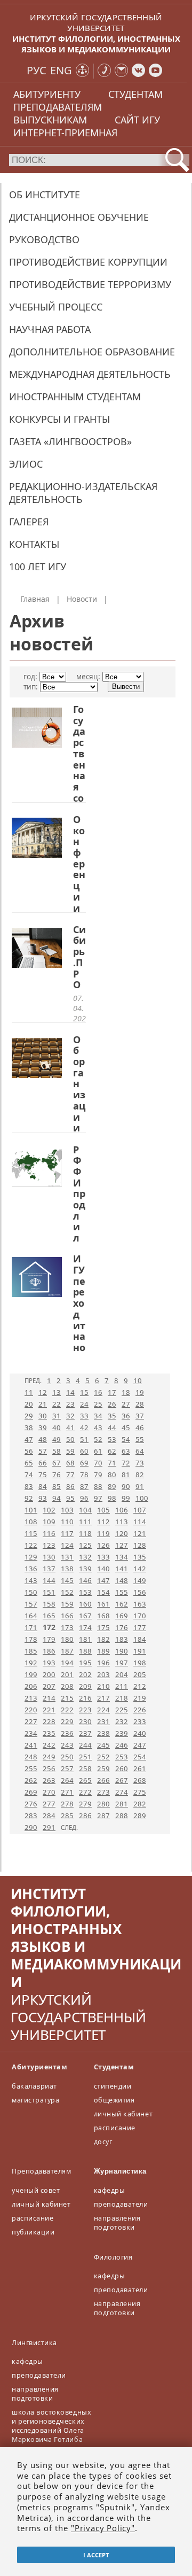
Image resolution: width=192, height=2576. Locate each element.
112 (103, 1522)
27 (126, 1404)
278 (67, 1804)
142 (140, 1569)
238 (103, 1733)
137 (49, 1569)
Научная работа (50, 329)
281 (122, 1804)
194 (67, 1663)
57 (43, 1451)
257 (67, 1768)
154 (103, 1592)
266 (103, 1780)
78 (84, 1475)
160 (85, 1604)
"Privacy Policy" (103, 2528)
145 (67, 1580)
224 (103, 1710)
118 (85, 1533)
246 (122, 1745)
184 (140, 1639)
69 (84, 1463)
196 (103, 1663)
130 (49, 1557)
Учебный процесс (56, 307)
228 (49, 1721)
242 (49, 1745)
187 (67, 1651)
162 (122, 1604)
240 (140, 1733)
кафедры (110, 2190)
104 (85, 1510)
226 (140, 1710)
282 (140, 1804)
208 (67, 1686)
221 (49, 1710)
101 (31, 1510)
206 (31, 1686)
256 (49, 1768)
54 (126, 1439)
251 (85, 1757)
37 (140, 1416)
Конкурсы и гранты (59, 419)
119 (103, 1533)
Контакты (34, 544)
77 (70, 1475)
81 (126, 1475)
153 (85, 1592)
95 (70, 1498)
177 (140, 1627)
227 (31, 1721)
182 (103, 1639)
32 (70, 1416)
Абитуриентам (39, 2067)
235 (49, 1733)
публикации (33, 2232)
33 (84, 1416)
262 (31, 1780)
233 (140, 1721)
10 (138, 1380)
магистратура (35, 2100)
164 (31, 1616)
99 (126, 1498)
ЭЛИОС (26, 464)
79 (98, 1475)
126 (103, 1545)
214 (49, 1698)
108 (31, 1522)
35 (112, 1416)
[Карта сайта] (82, 71)
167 (85, 1616)
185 (31, 1651)
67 (57, 1463)
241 (31, 1745)
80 (112, 1475)
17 (112, 1392)
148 (122, 1580)
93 (43, 1498)
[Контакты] (104, 71)
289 (140, 1815)
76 (57, 1475)
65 (29, 1463)
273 (103, 1792)
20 (29, 1404)
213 (31, 1698)
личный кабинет (123, 2114)
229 (67, 1721)
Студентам (114, 2067)
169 (122, 1616)
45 (126, 1427)
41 (70, 1427)
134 (122, 1557)
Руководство (44, 239)
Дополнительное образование (92, 352)
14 (70, 1392)
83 (29, 1486)
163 (140, 1604)
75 (43, 1475)
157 (31, 1604)
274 (122, 1792)
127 (122, 1545)
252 (103, 1757)
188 (85, 1651)
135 (140, 1557)
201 (67, 1674)
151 (49, 1592)
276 (31, 1804)
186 (49, 1651)
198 (140, 1663)
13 (57, 1392)
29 (29, 1416)
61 (98, 1451)
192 (31, 1663)
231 (103, 1721)
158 (49, 1604)
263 (49, 1780)
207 (49, 1686)
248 (31, 1757)
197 (122, 1663)
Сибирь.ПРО (79, 957)
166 (67, 1616)
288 (122, 1815)
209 (85, 1686)
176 (122, 1627)
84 (43, 1486)
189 (103, 1651)
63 (126, 1451)
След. (69, 1828)
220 (31, 1710)
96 (84, 1498)
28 (140, 1404)
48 (43, 1439)
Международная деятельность (90, 374)
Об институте (45, 195)
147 (103, 1580)
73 (140, 1463)
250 (67, 1757)
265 (85, 1780)
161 (103, 1604)
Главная (35, 599)
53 (112, 1439)
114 (140, 1522)
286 (85, 1815)
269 (31, 1792)
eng (61, 70)
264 (67, 1780)
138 (67, 1569)
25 (98, 1404)
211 (122, 1686)
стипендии (113, 2086)
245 (103, 1745)
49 (57, 1439)
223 (85, 1710)
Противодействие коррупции (88, 262)
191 (140, 1651)
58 (57, 1451)
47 (29, 1439)
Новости (82, 599)
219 (140, 1698)
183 (122, 1639)
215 (67, 1698)
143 (31, 1580)
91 (140, 1486)
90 (126, 1486)
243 (67, 1745)
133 (103, 1557)
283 (31, 1815)
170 (140, 1616)
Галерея (29, 522)
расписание (115, 2128)
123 (49, 1545)
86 (70, 1486)
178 (31, 1639)
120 (122, 1533)
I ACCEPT (96, 2555)
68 (70, 1463)
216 (85, 1698)
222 (67, 1710)
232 (122, 1721)
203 (103, 1674)
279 (85, 1804)
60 (84, 1451)
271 (67, 1792)
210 (103, 1686)
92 (29, 1498)
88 (98, 1486)
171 (31, 1627)
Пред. (33, 1381)
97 (98, 1498)
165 (49, 1616)
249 (49, 1757)
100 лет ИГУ (38, 567)
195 (85, 1663)
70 (98, 1463)
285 (67, 1815)
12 (43, 1392)
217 (103, 1698)
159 (67, 1604)
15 (84, 1392)
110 (67, 1522)
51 (84, 1439)
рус (37, 70)
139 (85, 1569)
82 (140, 1475)
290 (31, 1827)
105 (103, 1510)
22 (57, 1404)
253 (122, 1757)
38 (29, 1427)
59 (70, 1451)
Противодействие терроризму (90, 284)
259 (103, 1768)
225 (122, 1710)
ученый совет (36, 2190)
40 (57, 1427)
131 (67, 1557)
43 (98, 1427)
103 (67, 1510)
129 (31, 1557)
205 (140, 1674)
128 (140, 1545)
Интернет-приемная (65, 133)
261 (140, 1768)
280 (103, 1804)
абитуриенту (47, 94)
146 (85, 1580)
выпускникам (50, 120)
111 (85, 1522)
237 (85, 1733)
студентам (135, 94)
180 (67, 1639)
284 (49, 1815)
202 (85, 1674)
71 (112, 1463)
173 (67, 1627)
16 (98, 1392)
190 (122, 1651)
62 (112, 1451)
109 (49, 1522)
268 (140, 1780)
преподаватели (121, 2204)
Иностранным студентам (75, 397)
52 (98, 1439)
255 (31, 1768)
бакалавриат (34, 2086)
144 (49, 1580)
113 (122, 1522)
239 (122, 1733)
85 (57, 1486)
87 (84, 1486)
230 (85, 1721)
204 (122, 1674)
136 (31, 1569)
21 (43, 1404)
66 (43, 1463)
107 (140, 1510)
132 (85, 1557)
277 (49, 1804)
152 (67, 1592)
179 (49, 1639)
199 (31, 1674)
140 (103, 1569)
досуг (103, 2142)
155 (122, 1592)
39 (43, 1427)
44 (112, 1427)
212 (140, 1686)
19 (140, 1392)
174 (85, 1627)
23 (70, 1404)
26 (112, 1404)
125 (85, 1545)
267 (122, 1780)
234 (31, 1733)
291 (49, 1827)
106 (122, 1510)
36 (126, 1416)
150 (31, 1592)
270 (49, 1792)
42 (84, 1427)
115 (31, 1533)
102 (49, 1510)
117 (67, 1533)
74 (29, 1475)
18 (126, 1392)
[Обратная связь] (121, 71)
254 (140, 1757)
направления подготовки (117, 2223)
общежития (114, 2100)
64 (140, 1451)
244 (85, 1745)
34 (98, 1416)
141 (122, 1569)
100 (142, 1498)
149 (140, 1580)
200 (49, 1674)
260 (122, 1768)
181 (85, 1639)
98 (112, 1498)
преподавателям (58, 107)
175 (103, 1627)
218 (122, 1698)
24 (84, 1404)
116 (49, 1533)
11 (29, 1392)
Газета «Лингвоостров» (70, 441)
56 (29, 1451)
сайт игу (137, 120)
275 (140, 1792)
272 (85, 1792)
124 (67, 1545)
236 (67, 1733)
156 (140, 1592)
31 (57, 1416)
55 (140, 1439)
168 (103, 1616)
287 (103, 1815)
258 (85, 1768)
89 (112, 1486)
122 (31, 1545)
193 (49, 1663)
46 (140, 1427)
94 (57, 1498)
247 (140, 1745)
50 (70, 1439)
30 (43, 1416)
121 (140, 1533)
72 (126, 1463)
